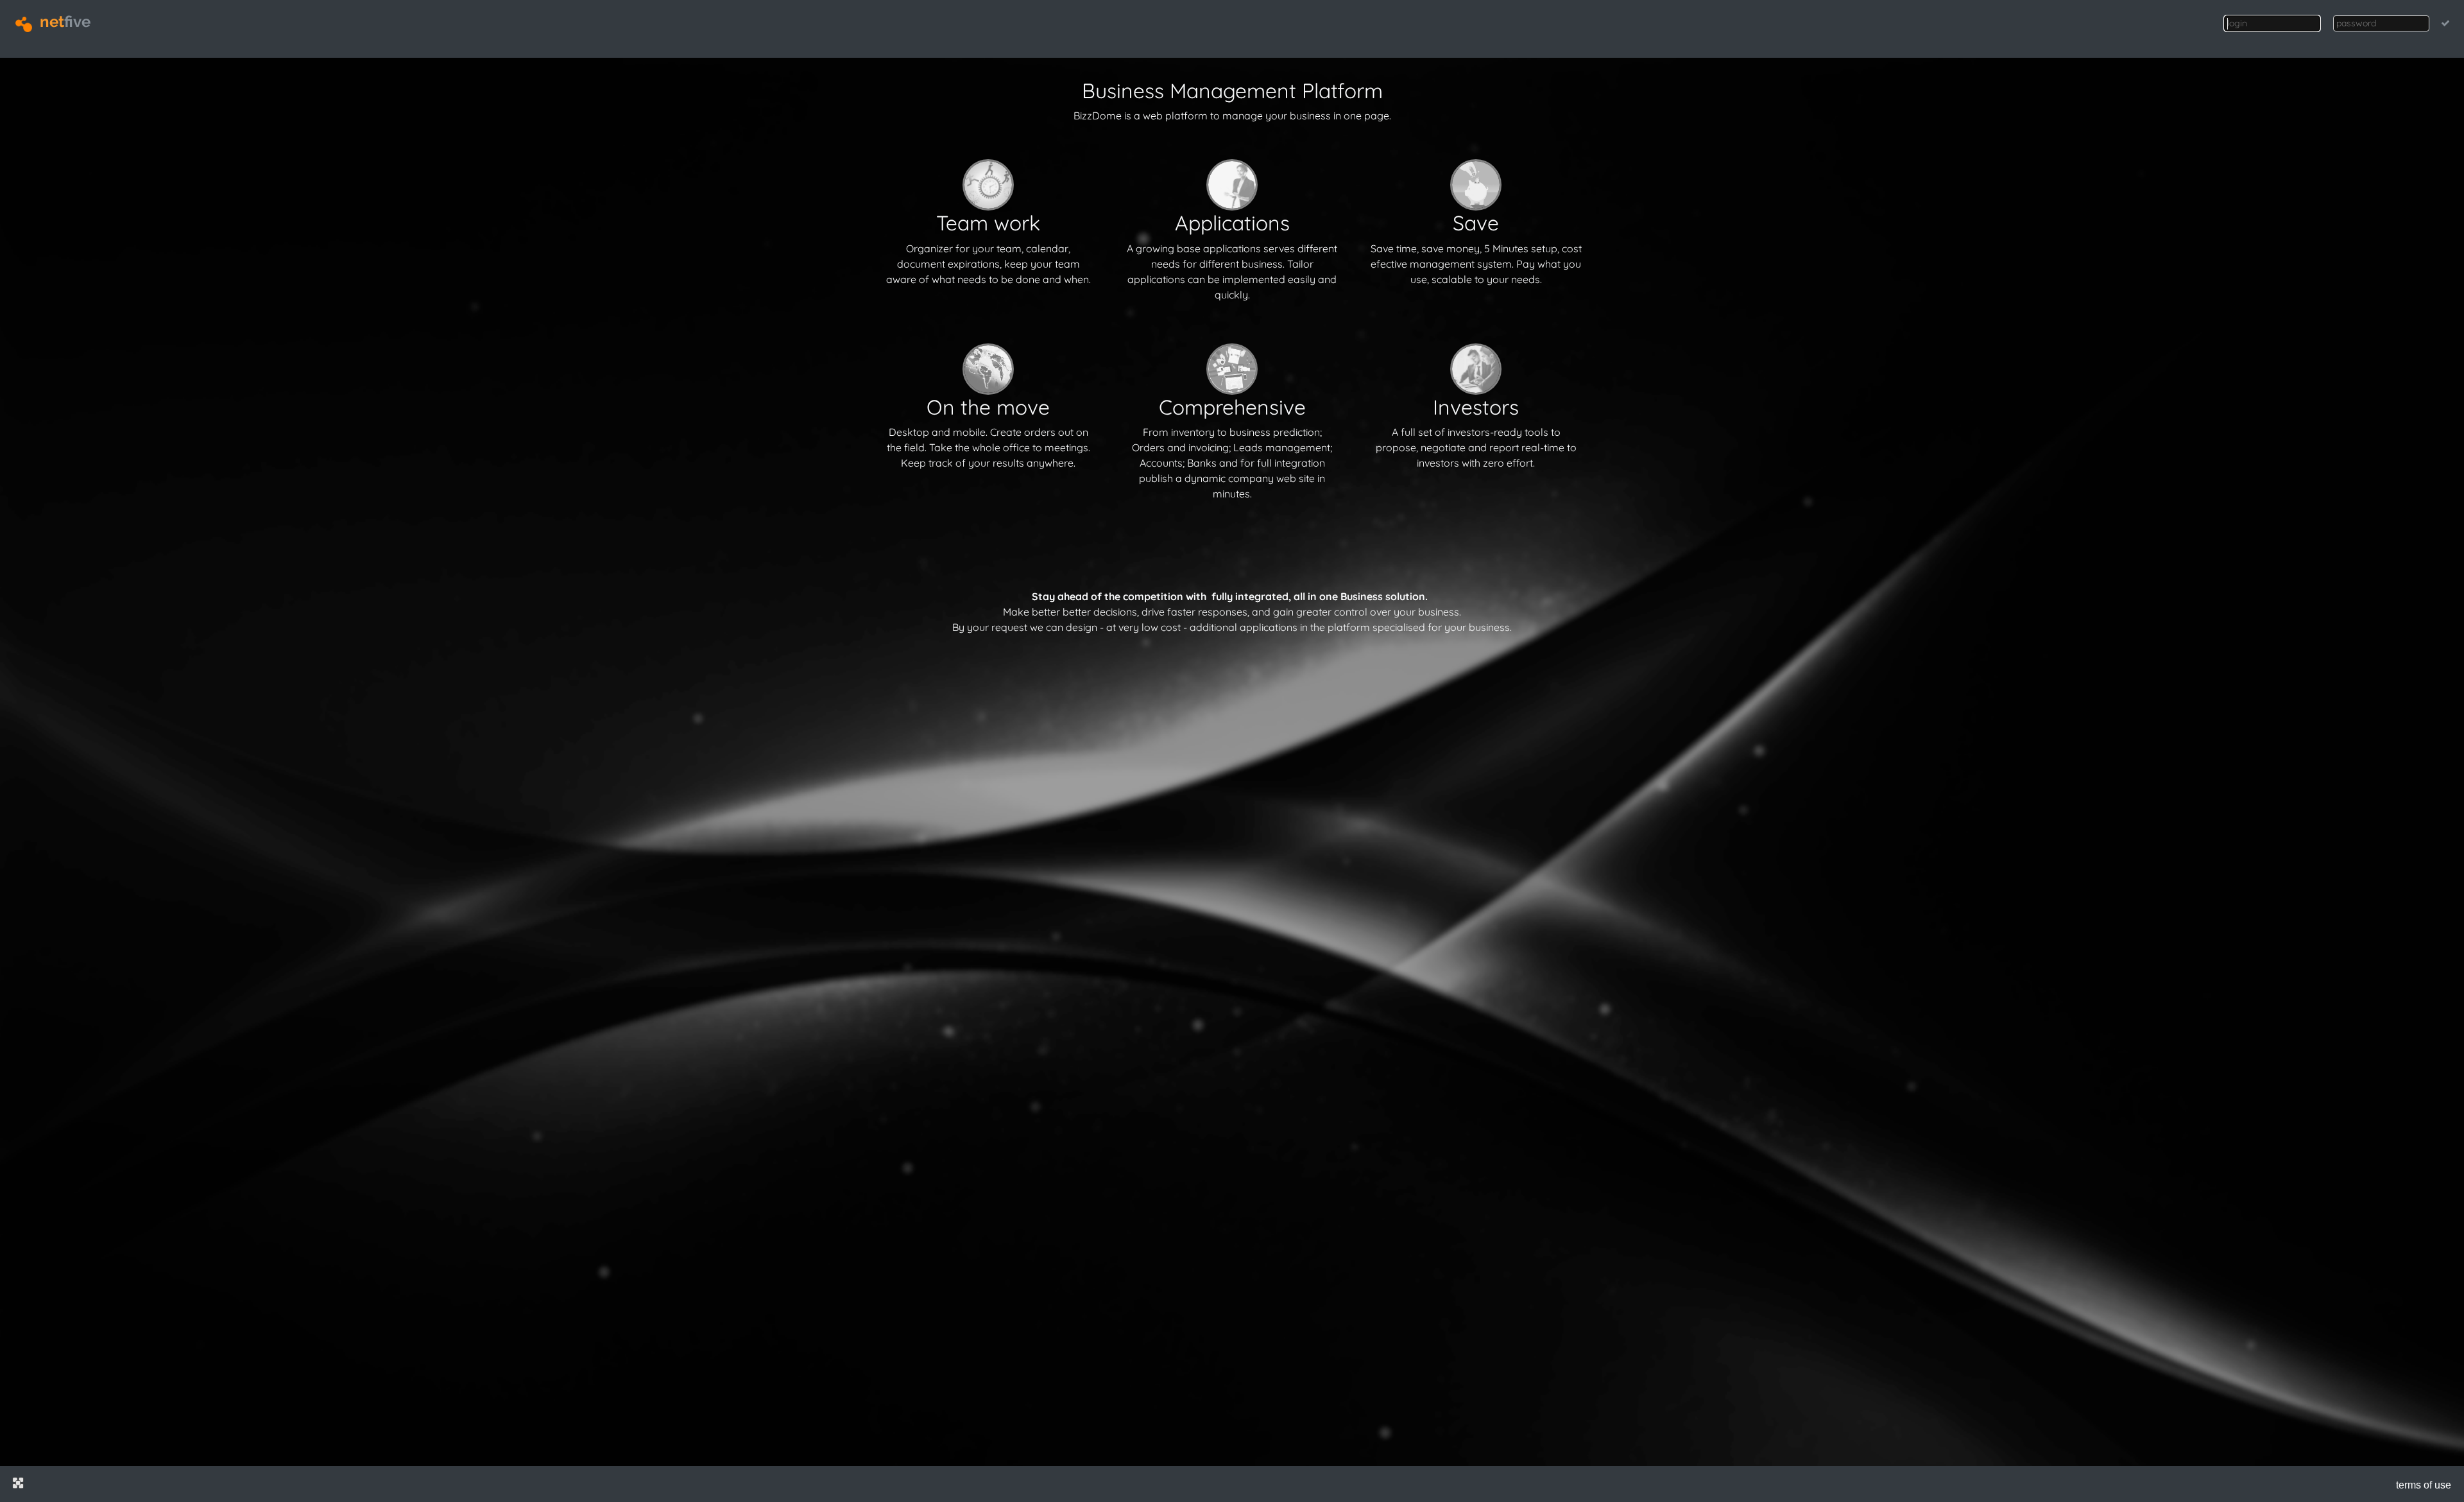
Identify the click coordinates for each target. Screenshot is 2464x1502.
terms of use (2424, 1485)
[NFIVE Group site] (18, 1483)
